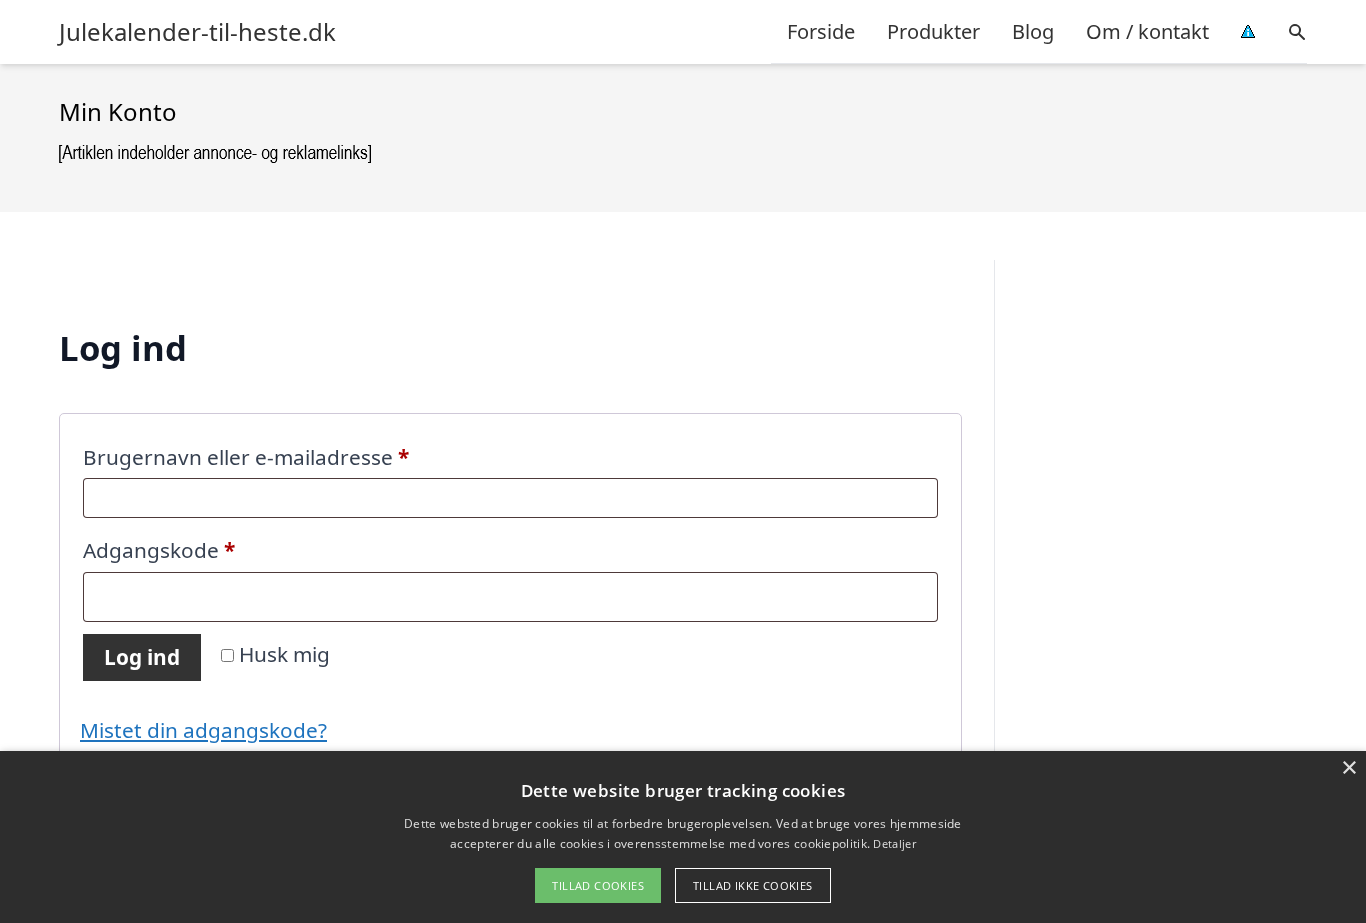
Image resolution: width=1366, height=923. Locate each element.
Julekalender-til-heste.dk (197, 32)
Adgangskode (205, 549)
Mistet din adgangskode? (203, 730)
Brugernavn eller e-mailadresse (292, 456)
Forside (821, 31)
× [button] (1348, 768)
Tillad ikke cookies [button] (753, 885)
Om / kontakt (1147, 31)
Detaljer (894, 843)
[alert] (683, 837)
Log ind (142, 657)
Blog (1033, 31)
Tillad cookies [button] (598, 885)
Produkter (933, 31)
